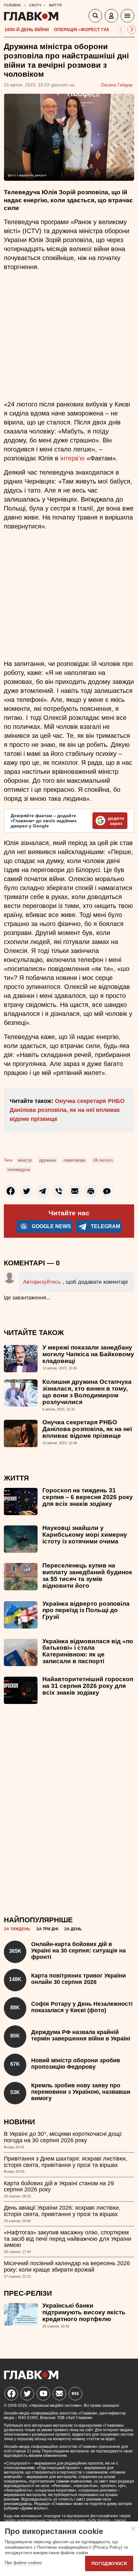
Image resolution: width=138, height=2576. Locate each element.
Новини (19, 2122)
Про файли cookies (23, 2563)
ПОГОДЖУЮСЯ (109, 2563)
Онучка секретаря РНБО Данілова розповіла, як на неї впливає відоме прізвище (67, 1110)
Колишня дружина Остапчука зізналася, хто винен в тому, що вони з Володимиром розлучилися (87, 1392)
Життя (16, 1478)
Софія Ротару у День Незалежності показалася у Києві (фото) (82, 2007)
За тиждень (17, 1929)
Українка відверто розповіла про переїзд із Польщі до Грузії (86, 1610)
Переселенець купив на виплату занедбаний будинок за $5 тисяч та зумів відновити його (87, 1576)
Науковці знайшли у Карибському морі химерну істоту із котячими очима (85, 1535)
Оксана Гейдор (117, 85)
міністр (25, 1160)
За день (73, 1929)
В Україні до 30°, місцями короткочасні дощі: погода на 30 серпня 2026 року (63, 2137)
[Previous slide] (121, 30)
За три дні (47, 1929)
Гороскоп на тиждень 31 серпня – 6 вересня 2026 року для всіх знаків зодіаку (88, 1497)
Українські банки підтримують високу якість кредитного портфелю (84, 2312)
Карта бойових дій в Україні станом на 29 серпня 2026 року (59, 2187)
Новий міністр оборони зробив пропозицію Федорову (76, 2064)
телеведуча (18, 1170)
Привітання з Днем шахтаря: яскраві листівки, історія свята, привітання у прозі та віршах (65, 2162)
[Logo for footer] (31, 2377)
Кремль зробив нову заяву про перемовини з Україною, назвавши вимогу (81, 2092)
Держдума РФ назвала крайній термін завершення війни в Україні (81, 2035)
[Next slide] (132, 30)
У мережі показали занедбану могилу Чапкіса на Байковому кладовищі (88, 1354)
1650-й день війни (27, 30)
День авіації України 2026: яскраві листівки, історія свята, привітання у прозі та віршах (62, 2211)
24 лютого (103, 1160)
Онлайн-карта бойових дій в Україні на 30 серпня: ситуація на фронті (78, 1951)
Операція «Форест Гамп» (85, 30)
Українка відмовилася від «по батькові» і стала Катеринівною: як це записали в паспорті (88, 1651)
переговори (74, 1160)
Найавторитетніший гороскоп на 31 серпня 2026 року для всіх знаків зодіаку (88, 1686)
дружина (47, 1160)
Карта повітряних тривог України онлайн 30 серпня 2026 (78, 1979)
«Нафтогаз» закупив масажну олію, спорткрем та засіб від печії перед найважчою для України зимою (68, 2239)
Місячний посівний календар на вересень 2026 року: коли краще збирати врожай (67, 2266)
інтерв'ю (73, 458)
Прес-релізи (28, 2293)
